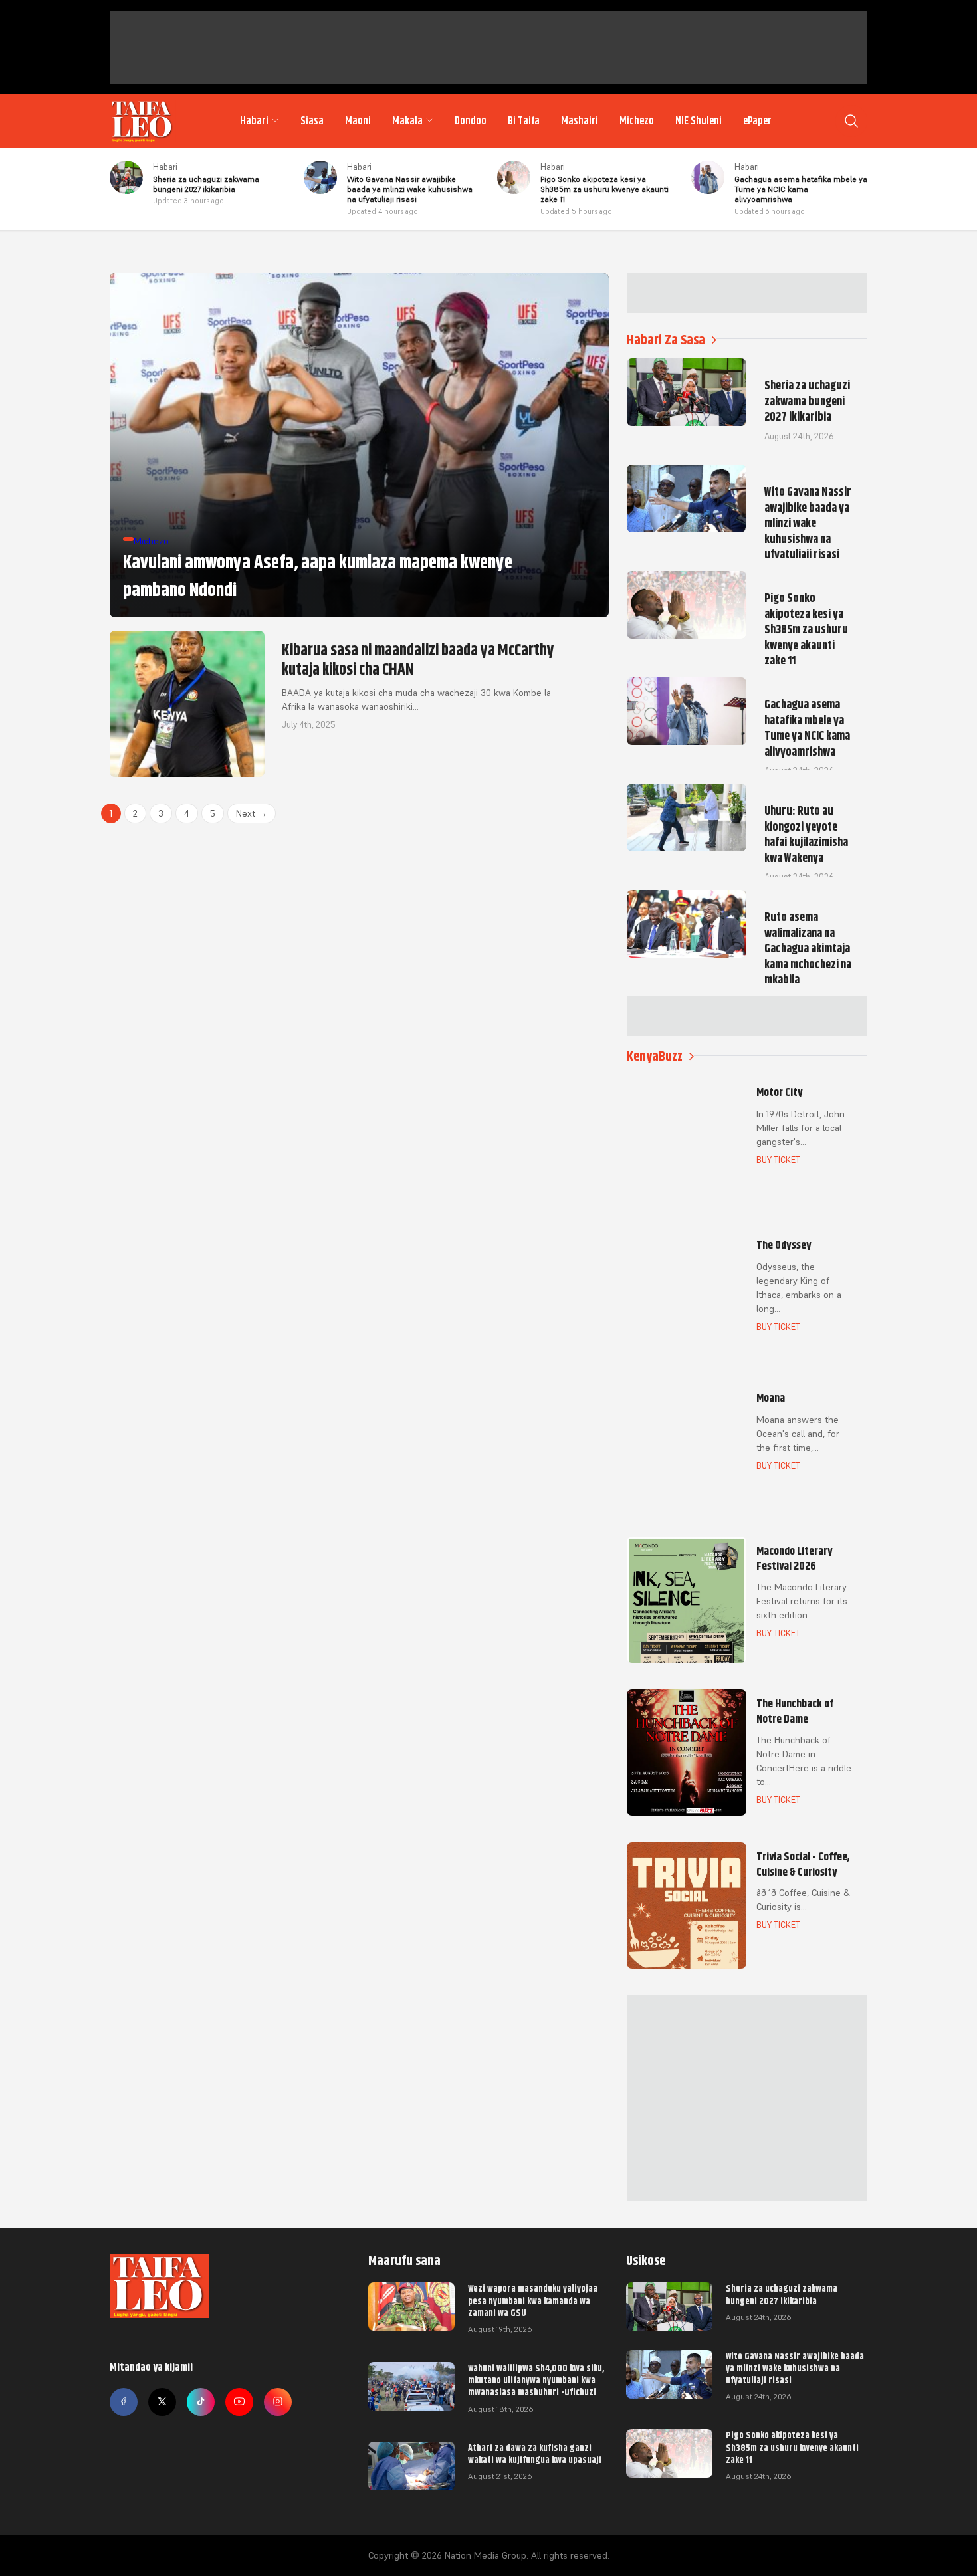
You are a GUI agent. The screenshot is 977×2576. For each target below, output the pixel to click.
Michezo (637, 121)
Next (252, 813)
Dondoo (471, 121)
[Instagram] (278, 2402)
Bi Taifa (524, 121)
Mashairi (580, 121)
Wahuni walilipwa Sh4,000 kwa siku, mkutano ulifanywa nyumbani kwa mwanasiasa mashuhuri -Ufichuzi (536, 2380)
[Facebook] (124, 2402)
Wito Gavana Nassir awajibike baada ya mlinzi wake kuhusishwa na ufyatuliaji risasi (795, 2368)
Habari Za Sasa (666, 340)
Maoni (358, 121)
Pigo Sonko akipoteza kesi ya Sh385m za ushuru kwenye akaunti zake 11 (792, 2447)
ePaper (757, 121)
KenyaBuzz (655, 1056)
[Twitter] (162, 2402)
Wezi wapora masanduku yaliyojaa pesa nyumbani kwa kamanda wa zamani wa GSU (533, 2300)
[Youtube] (239, 2402)
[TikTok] (201, 2402)
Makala (407, 121)
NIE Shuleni (699, 121)
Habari (254, 121)
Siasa (312, 121)
